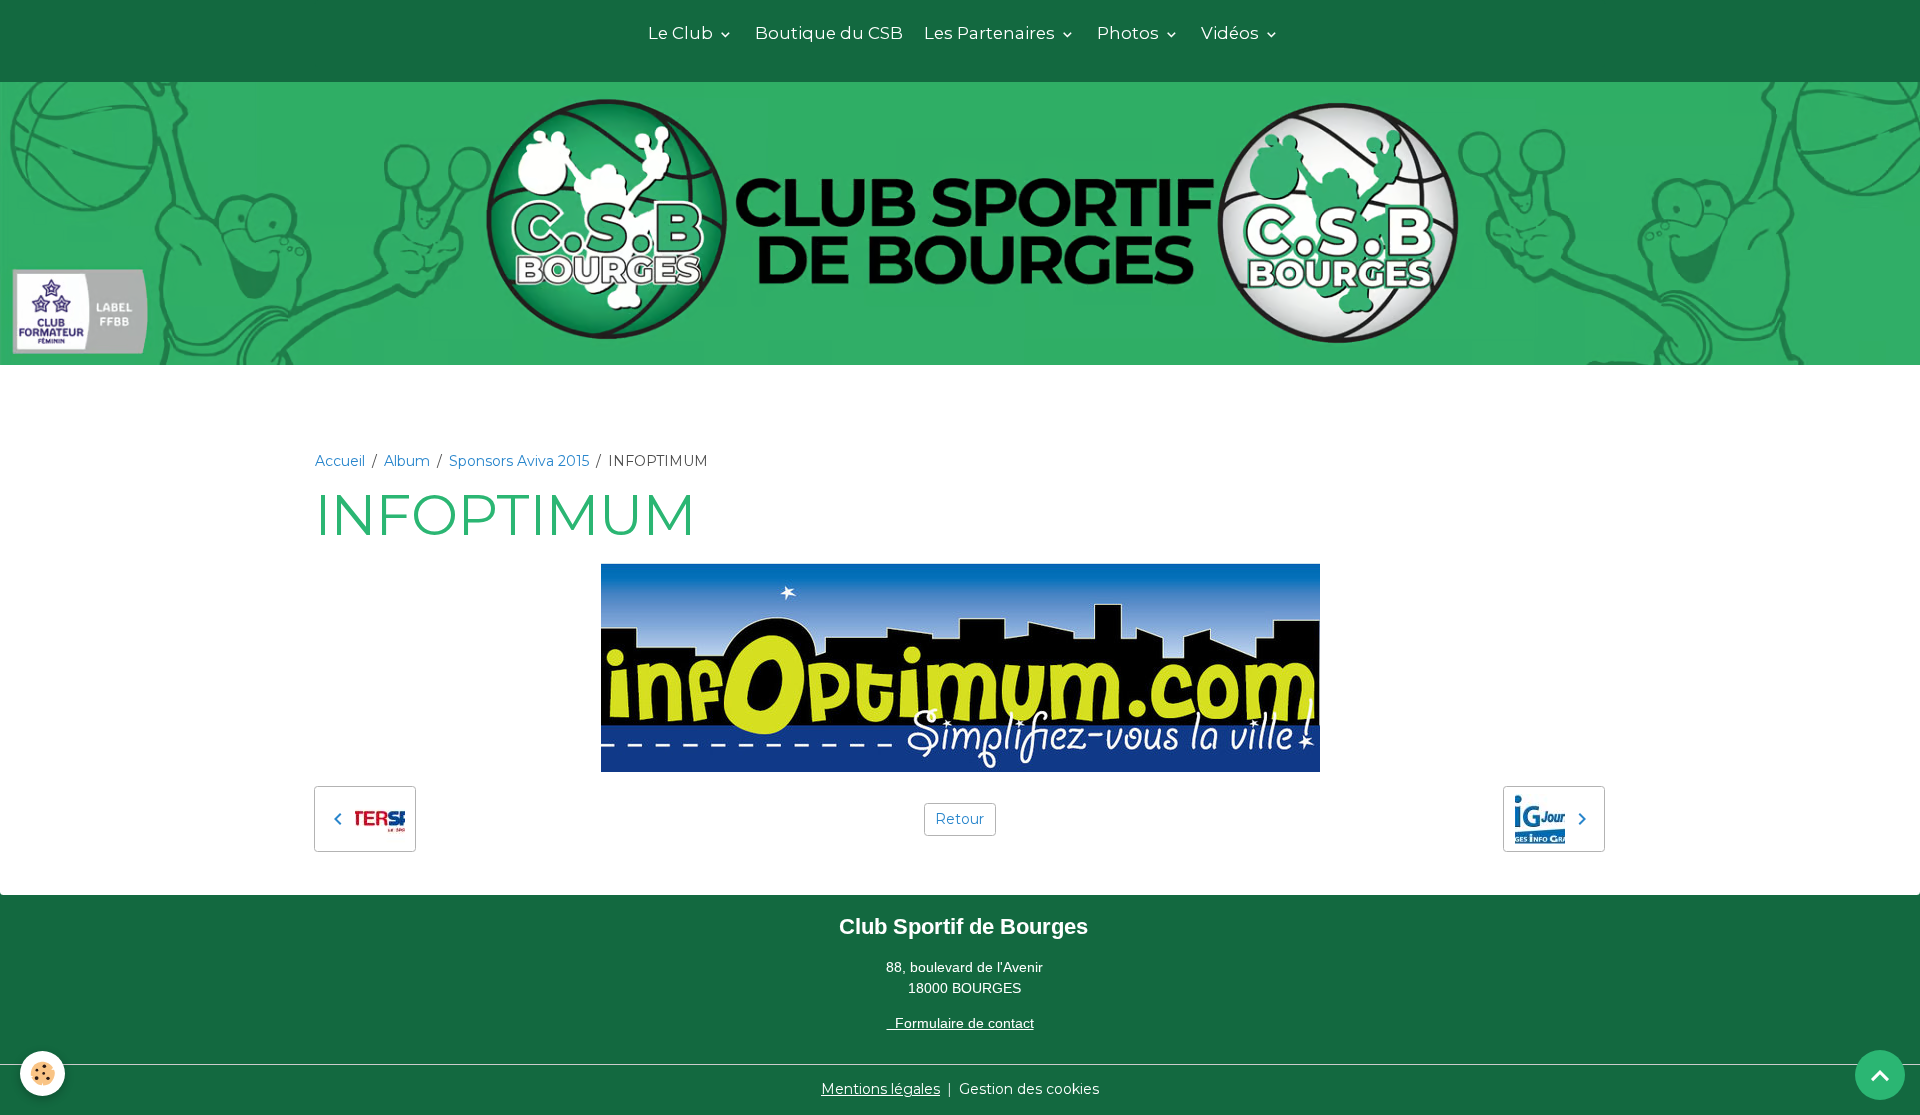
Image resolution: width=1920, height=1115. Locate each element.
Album (407, 461)
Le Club (682, 33)
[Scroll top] (1880, 1075)
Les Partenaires (991, 33)
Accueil (340, 461)
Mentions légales (880, 1089)
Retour (959, 819)
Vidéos (1232, 33)
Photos (1130, 33)
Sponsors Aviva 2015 (519, 461)
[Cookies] (42, 1073)
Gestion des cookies (1029, 1089)
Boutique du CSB (829, 33)
